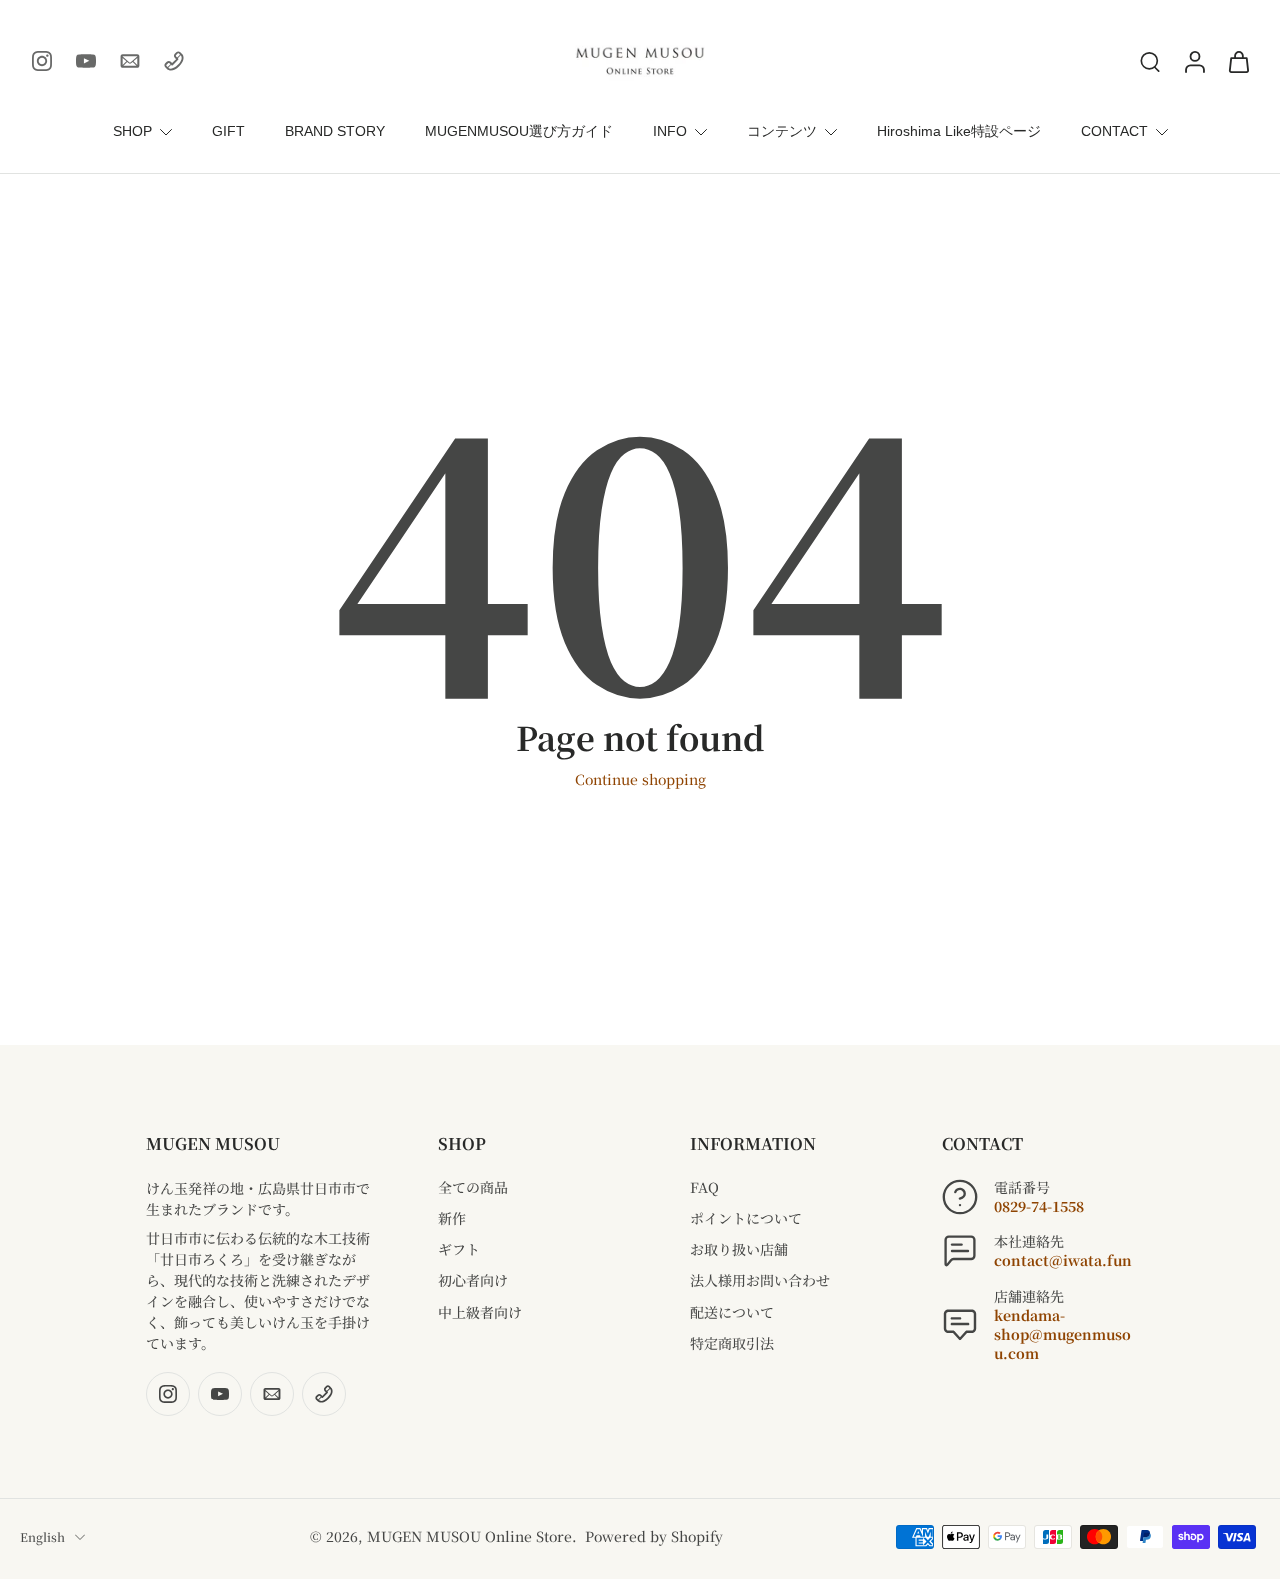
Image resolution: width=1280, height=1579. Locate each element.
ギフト (459, 1249)
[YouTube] (86, 61)
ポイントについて (746, 1218)
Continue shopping (640, 779)
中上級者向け (480, 1312)
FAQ (704, 1187)
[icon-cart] (1238, 61)
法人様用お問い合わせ (760, 1280)
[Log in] (1194, 61)
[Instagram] (42, 61)
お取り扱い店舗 (739, 1249)
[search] (1150, 61)
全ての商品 (473, 1187)
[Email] (130, 61)
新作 (452, 1218)
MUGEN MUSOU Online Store (469, 1536)
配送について (732, 1312)
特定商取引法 (732, 1343)
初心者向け (473, 1280)
